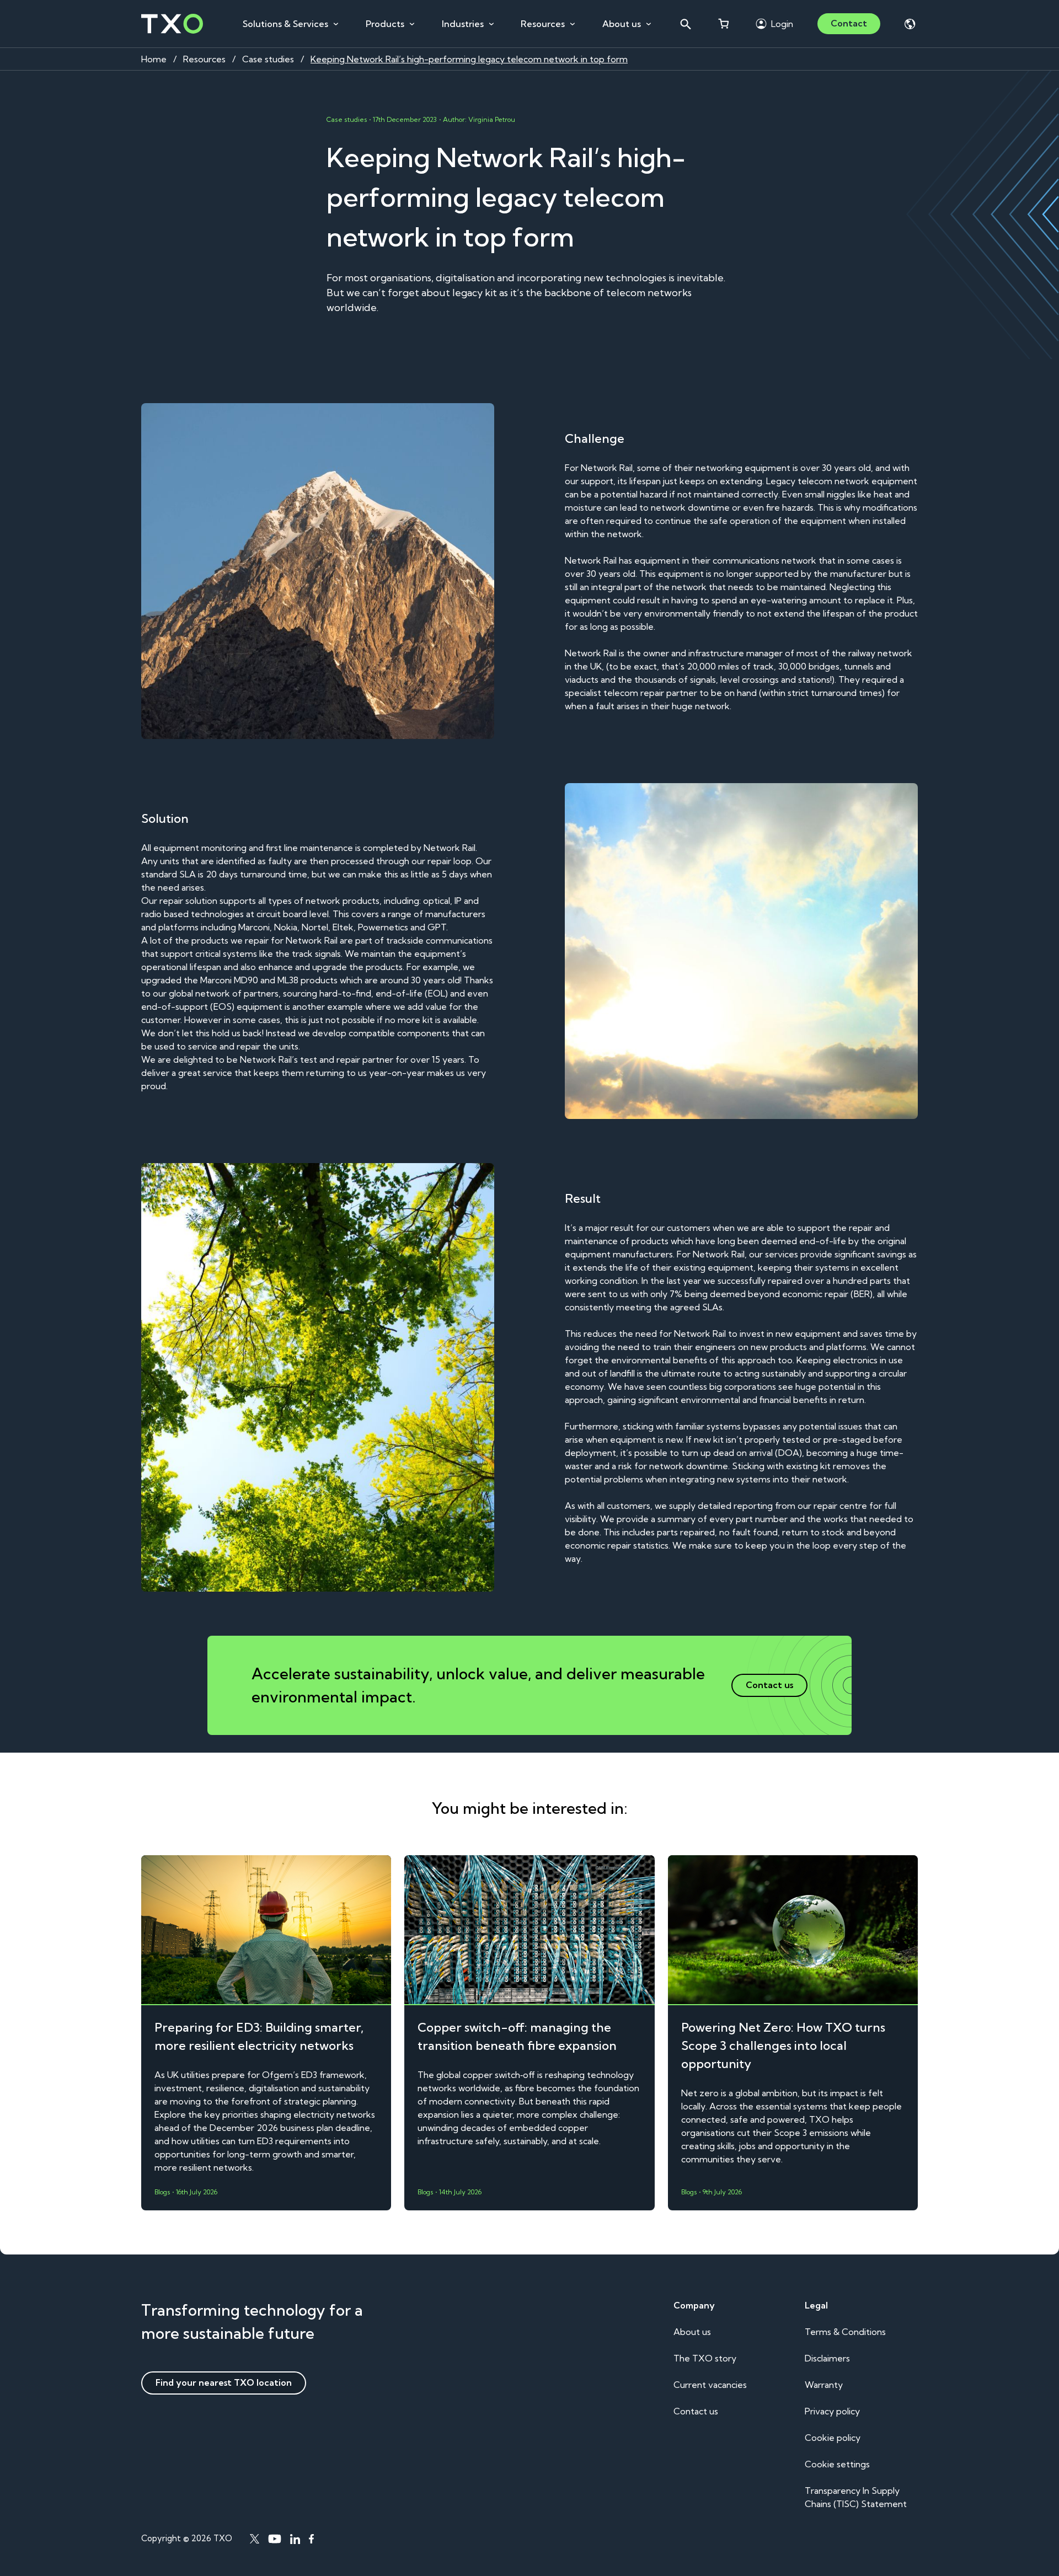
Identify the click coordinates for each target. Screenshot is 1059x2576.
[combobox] (685, 24)
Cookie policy (833, 2438)
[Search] (685, 24)
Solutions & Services (285, 24)
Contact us (696, 2411)
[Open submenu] (336, 24)
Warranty (824, 2385)
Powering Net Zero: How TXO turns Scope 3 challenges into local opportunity (783, 2045)
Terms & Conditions (845, 2332)
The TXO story (705, 2358)
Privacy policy (832, 2411)
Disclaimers (827, 2358)
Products (385, 24)
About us (622, 24)
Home (154, 59)
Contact (849, 23)
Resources (543, 24)
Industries (463, 24)
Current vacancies (710, 2385)
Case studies (268, 59)
